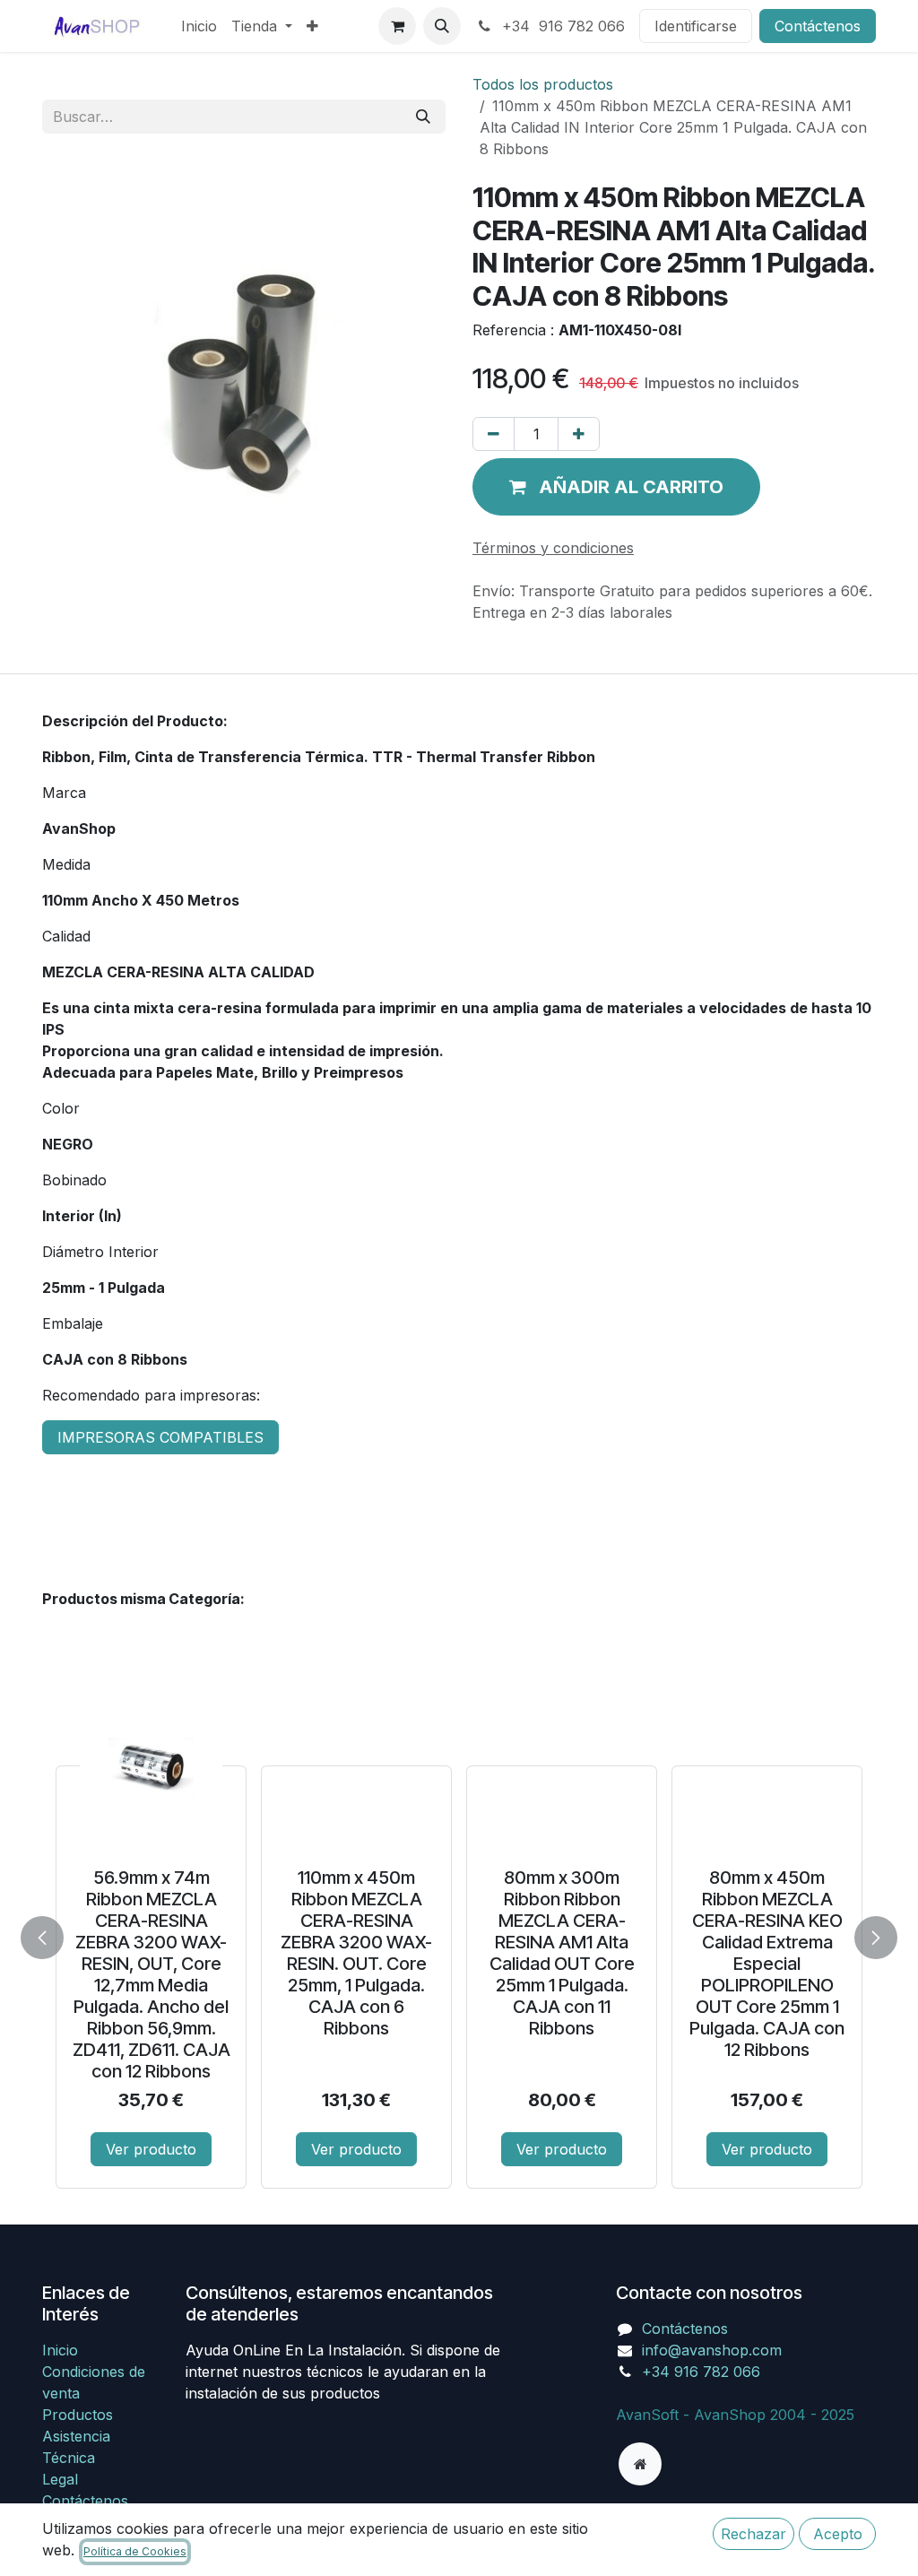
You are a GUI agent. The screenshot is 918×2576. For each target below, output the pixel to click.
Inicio (60, 2350)
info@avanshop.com (712, 2350)
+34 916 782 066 (561, 26)
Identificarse (696, 26)
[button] (442, 26)
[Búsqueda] (423, 117)
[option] (459, 1934)
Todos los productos (543, 84)
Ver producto (151, 2149)
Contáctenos (818, 26)
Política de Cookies (135, 2551)
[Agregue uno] (579, 434)
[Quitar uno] (494, 434)
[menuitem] (199, 26)
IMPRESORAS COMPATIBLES (160, 1437)
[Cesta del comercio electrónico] (397, 26)
